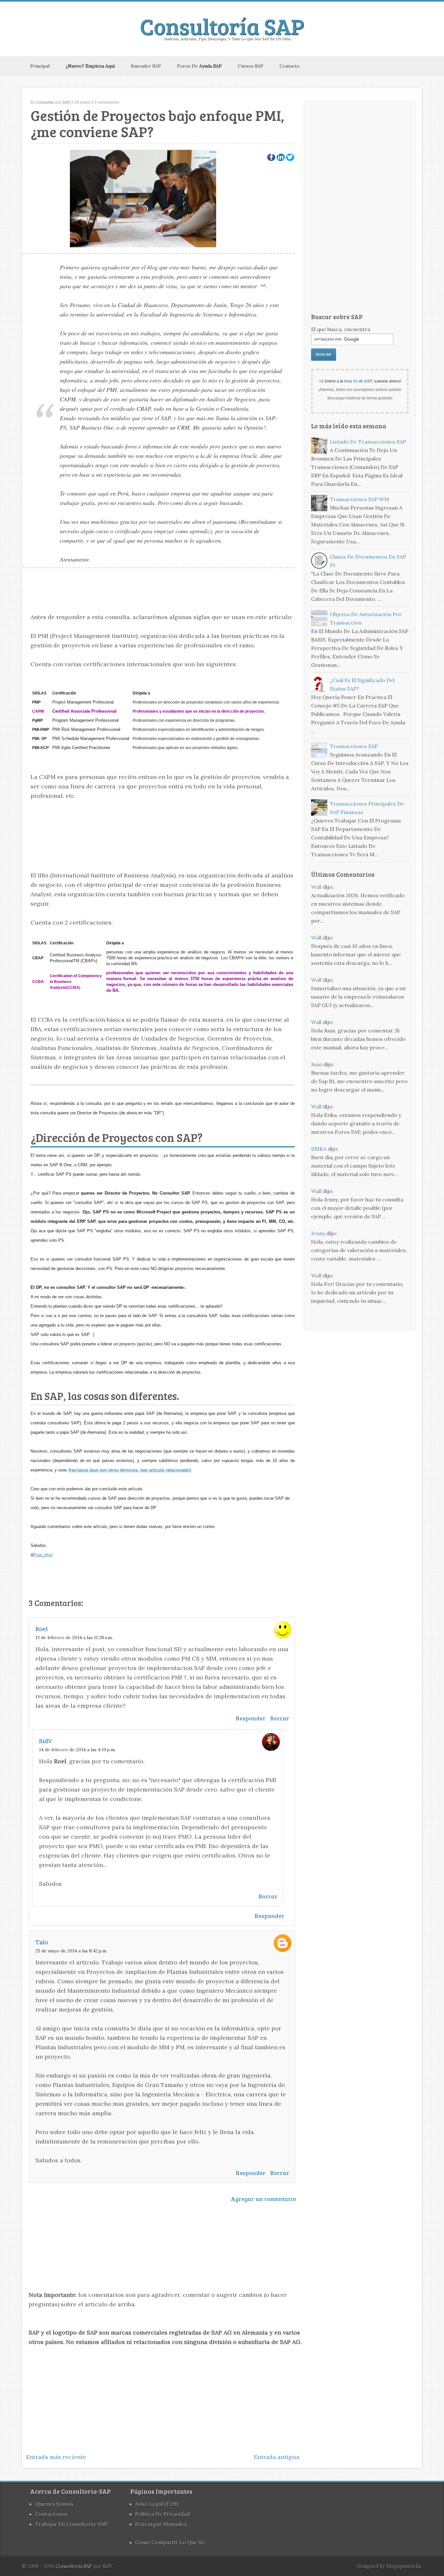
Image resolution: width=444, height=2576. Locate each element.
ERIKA (319, 1149)
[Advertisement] (163, 829)
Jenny (318, 1233)
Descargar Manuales (161, 2524)
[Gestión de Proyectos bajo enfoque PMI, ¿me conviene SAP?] (271, 157)
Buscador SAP (146, 66)
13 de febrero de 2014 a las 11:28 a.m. (74, 1638)
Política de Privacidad (163, 2514)
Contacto (290, 66)
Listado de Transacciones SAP (368, 442)
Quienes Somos (54, 2504)
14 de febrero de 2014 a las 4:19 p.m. (77, 1750)
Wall (316, 887)
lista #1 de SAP (358, 381)
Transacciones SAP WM (359, 499)
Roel (42, 1629)
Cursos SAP (251, 66)
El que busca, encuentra (341, 329)
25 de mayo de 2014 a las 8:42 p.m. (71, 1951)
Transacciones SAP (354, 746)
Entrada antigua (277, 2457)
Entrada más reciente (56, 2457)
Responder (251, 1718)
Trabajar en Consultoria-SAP (71, 2524)
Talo (42, 1942)
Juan (317, 1064)
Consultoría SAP (222, 26)
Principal (40, 66)
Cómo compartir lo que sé (170, 2542)
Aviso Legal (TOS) (157, 2504)
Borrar (280, 1718)
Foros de (199, 66)
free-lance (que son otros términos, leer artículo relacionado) (130, 1470)
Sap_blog (44, 1555)
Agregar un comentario (263, 2199)
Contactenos (51, 2514)
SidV (46, 1741)
